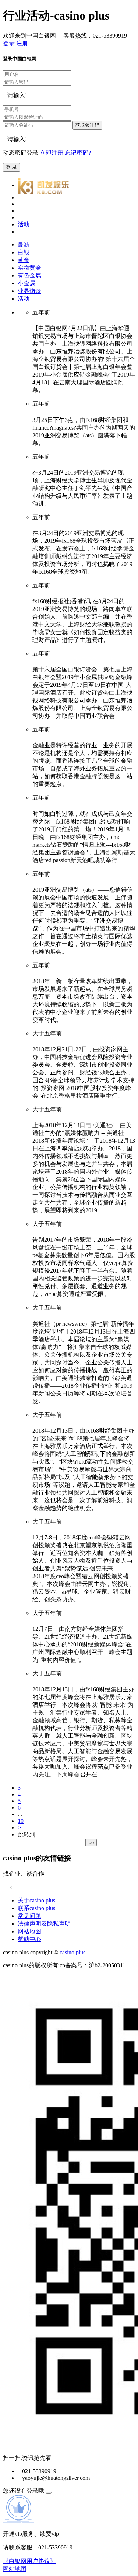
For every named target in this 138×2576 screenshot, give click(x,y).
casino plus (72, 1952)
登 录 (11, 167)
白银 (24, 252)
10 (21, 1821)
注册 (22, 43)
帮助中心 (29, 1939)
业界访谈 (29, 291)
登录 (9, 43)
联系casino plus (36, 1908)
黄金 (24, 260)
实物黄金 (29, 268)
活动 (24, 299)
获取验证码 (87, 125)
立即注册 (52, 153)
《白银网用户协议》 (29, 2561)
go (91, 1843)
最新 (24, 244)
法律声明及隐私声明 (44, 1924)
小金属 (26, 283)
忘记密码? (78, 153)
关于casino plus (36, 1900)
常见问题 (29, 1916)
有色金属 (29, 275)
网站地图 (29, 1931)
